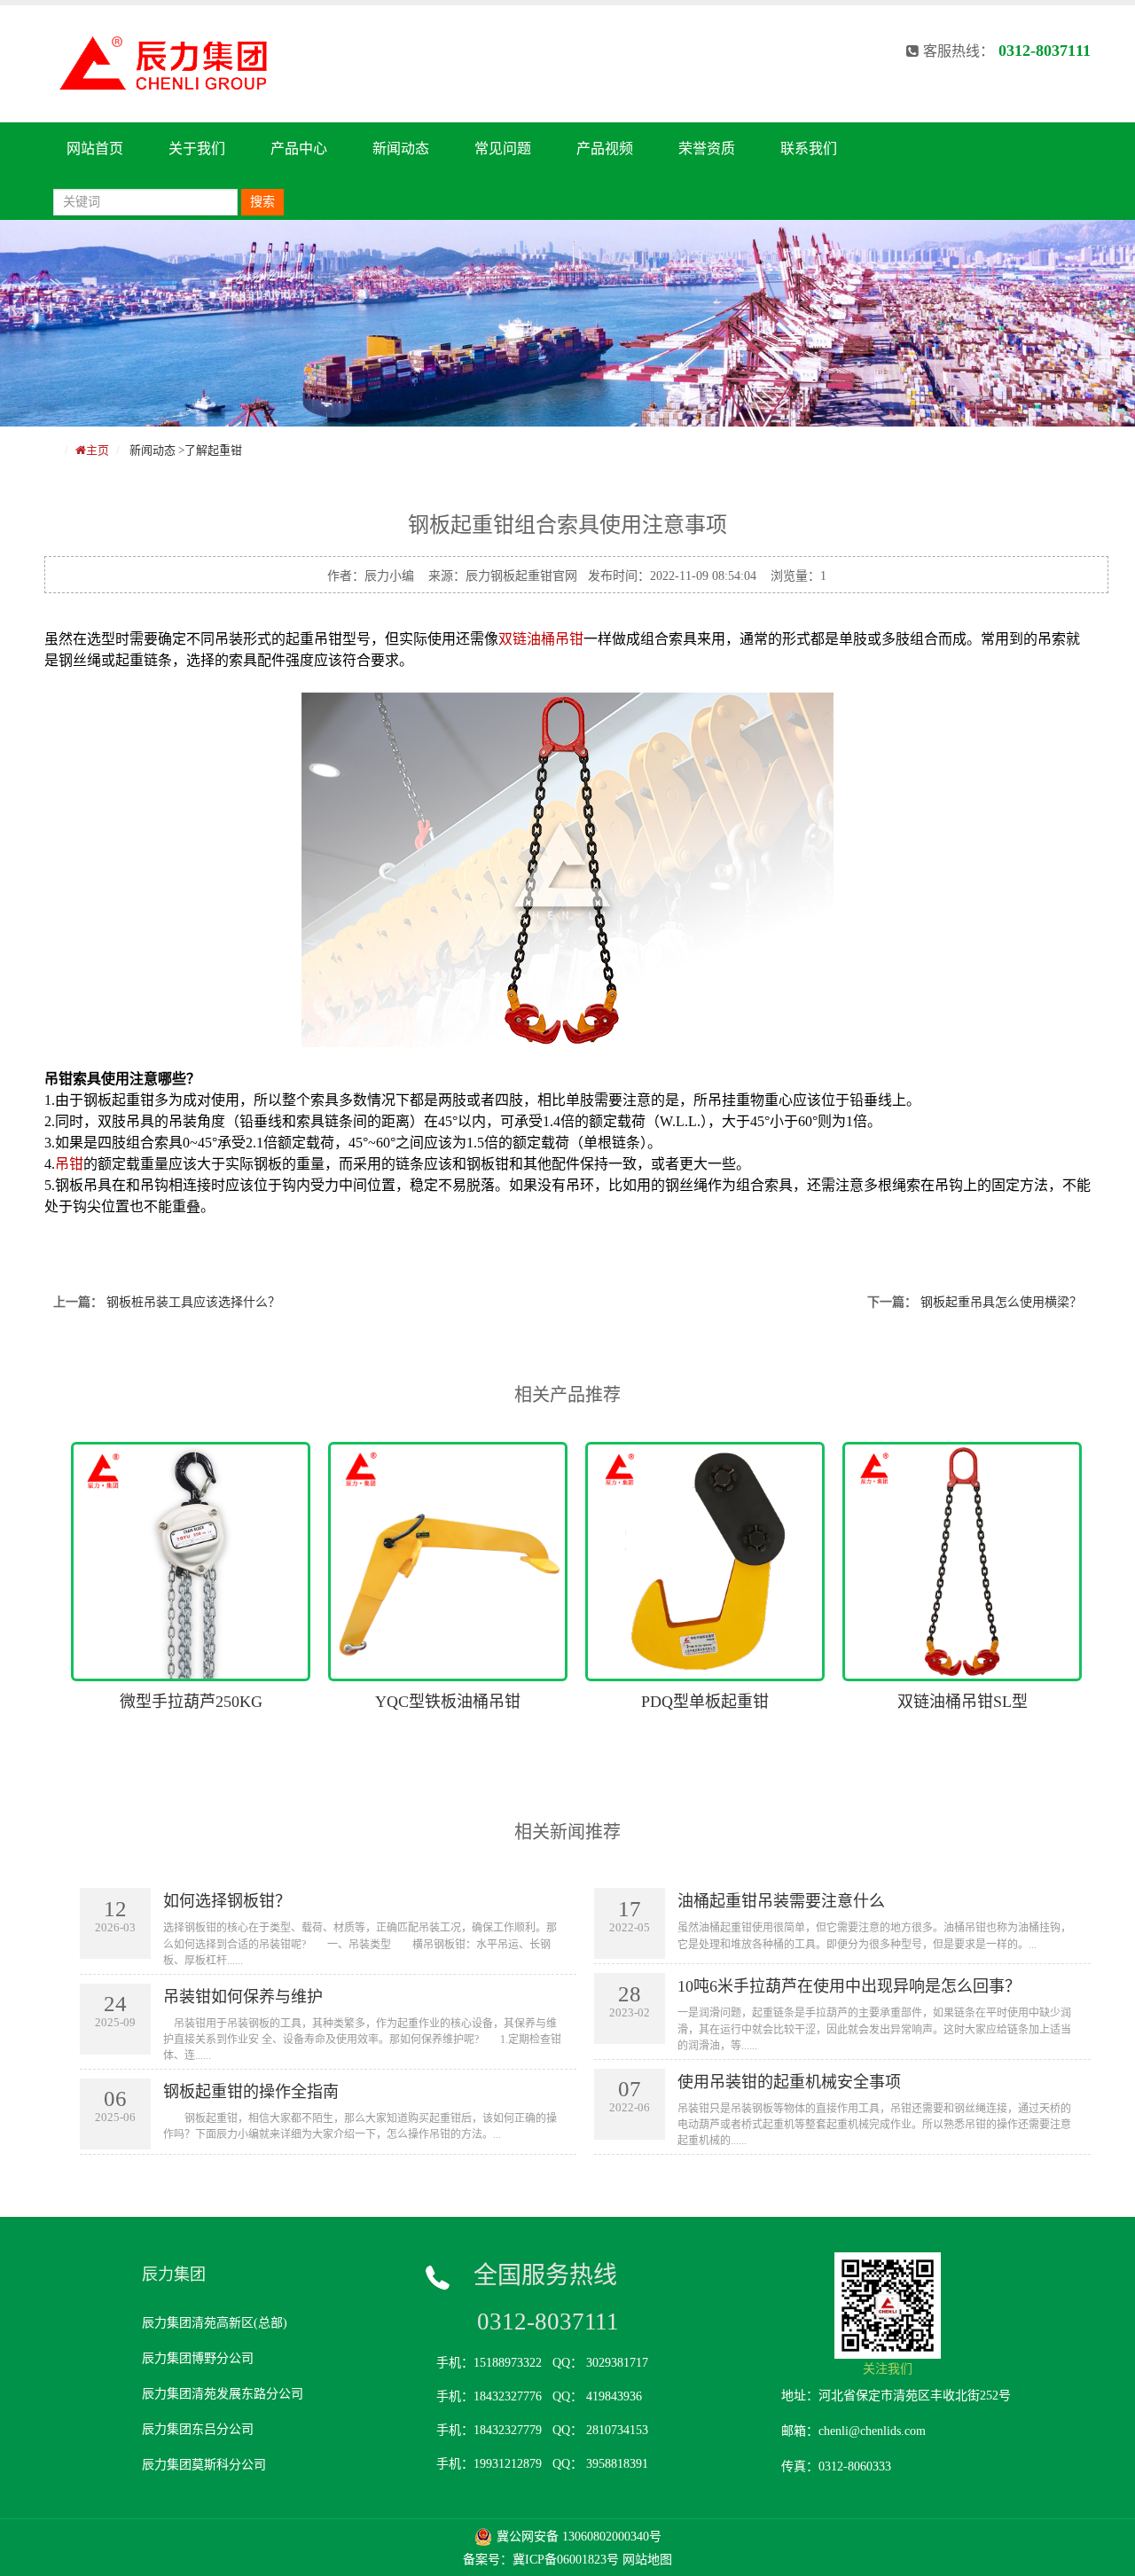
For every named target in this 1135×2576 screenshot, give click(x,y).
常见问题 (503, 149)
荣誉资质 (707, 149)
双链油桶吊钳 (541, 639)
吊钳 (69, 1164)
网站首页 (95, 149)
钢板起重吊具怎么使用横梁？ (1001, 1302)
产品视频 (605, 149)
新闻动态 (401, 149)
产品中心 (299, 149)
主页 (98, 450)
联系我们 (809, 149)
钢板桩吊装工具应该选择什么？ (193, 1302)
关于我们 (197, 149)
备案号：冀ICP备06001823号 (541, 2560)
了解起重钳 (213, 450)
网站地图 (647, 2560)
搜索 (262, 202)
